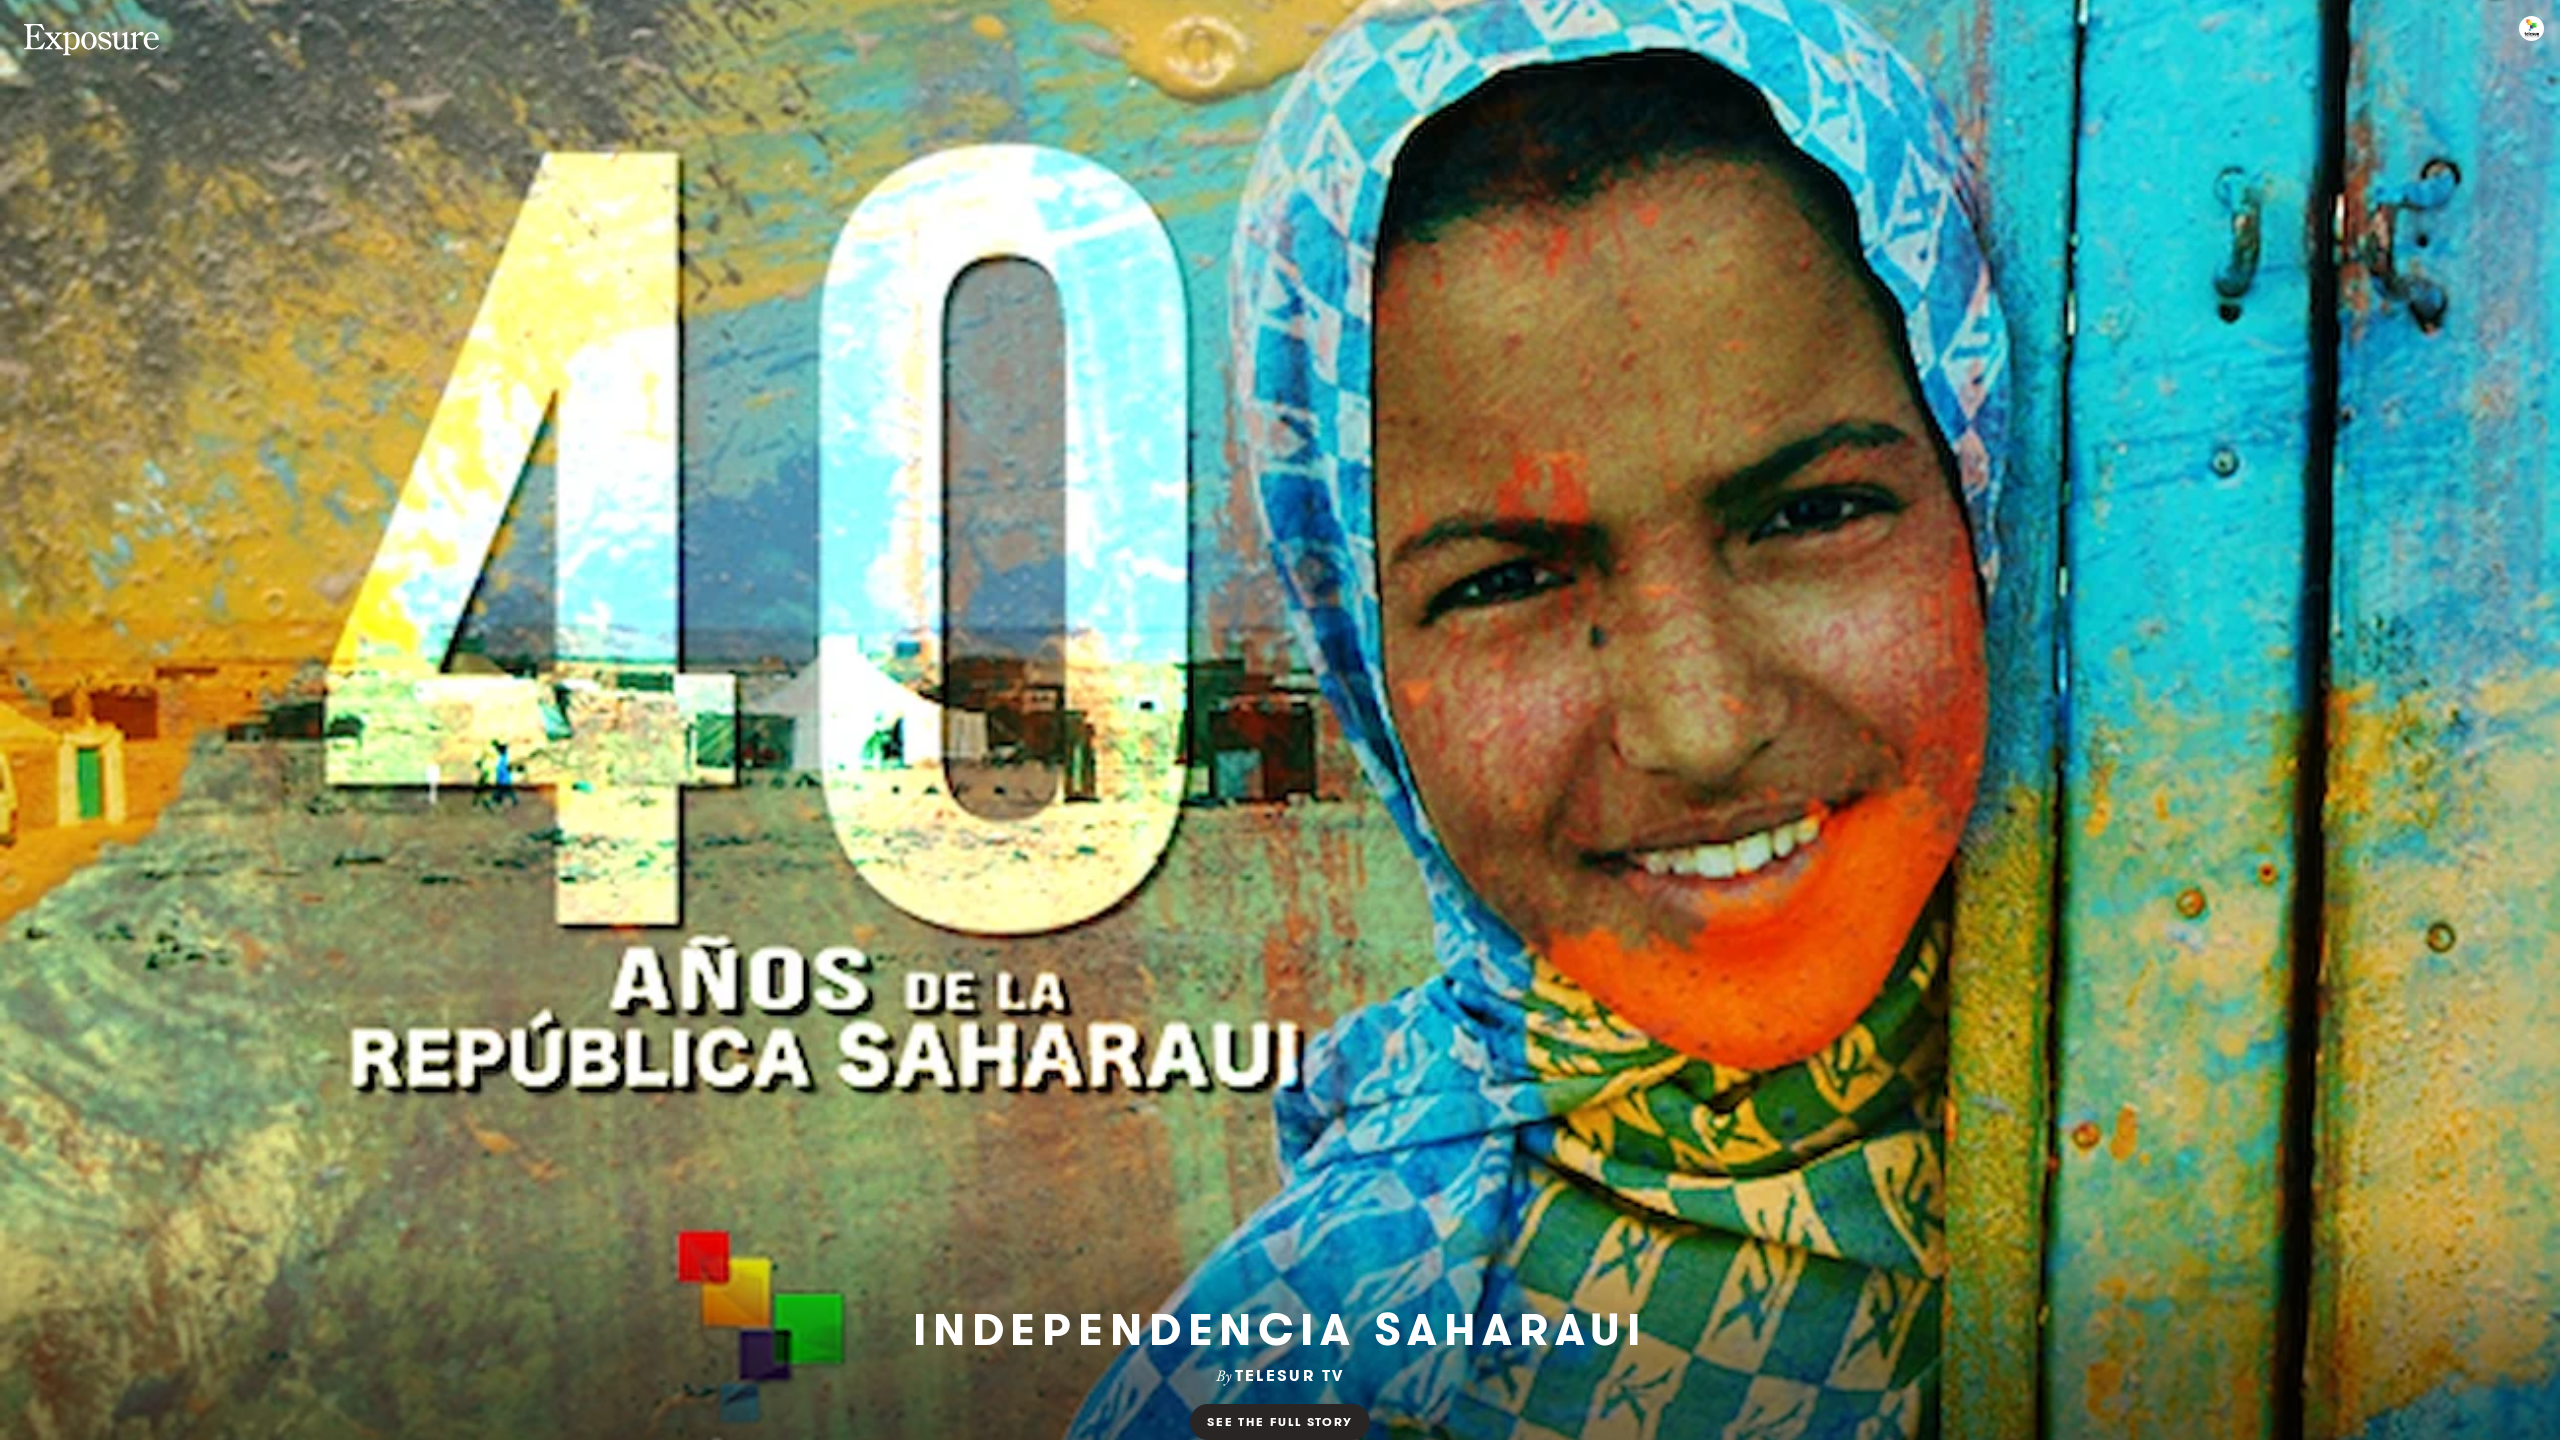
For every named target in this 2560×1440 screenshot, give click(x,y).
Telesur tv (1290, 1375)
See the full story (1279, 1421)
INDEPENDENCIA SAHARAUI (1280, 1329)
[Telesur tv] (2531, 28)
